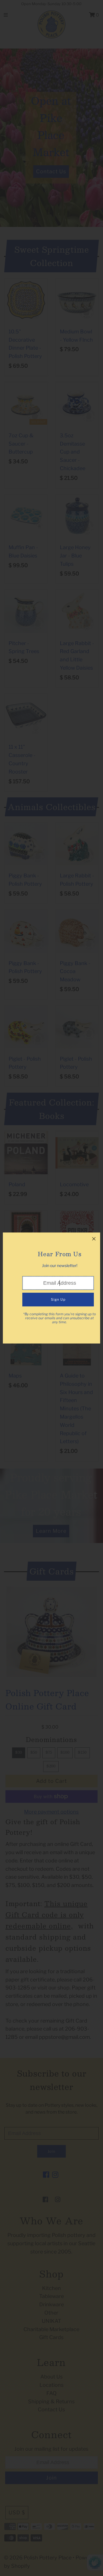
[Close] (94, 1239)
